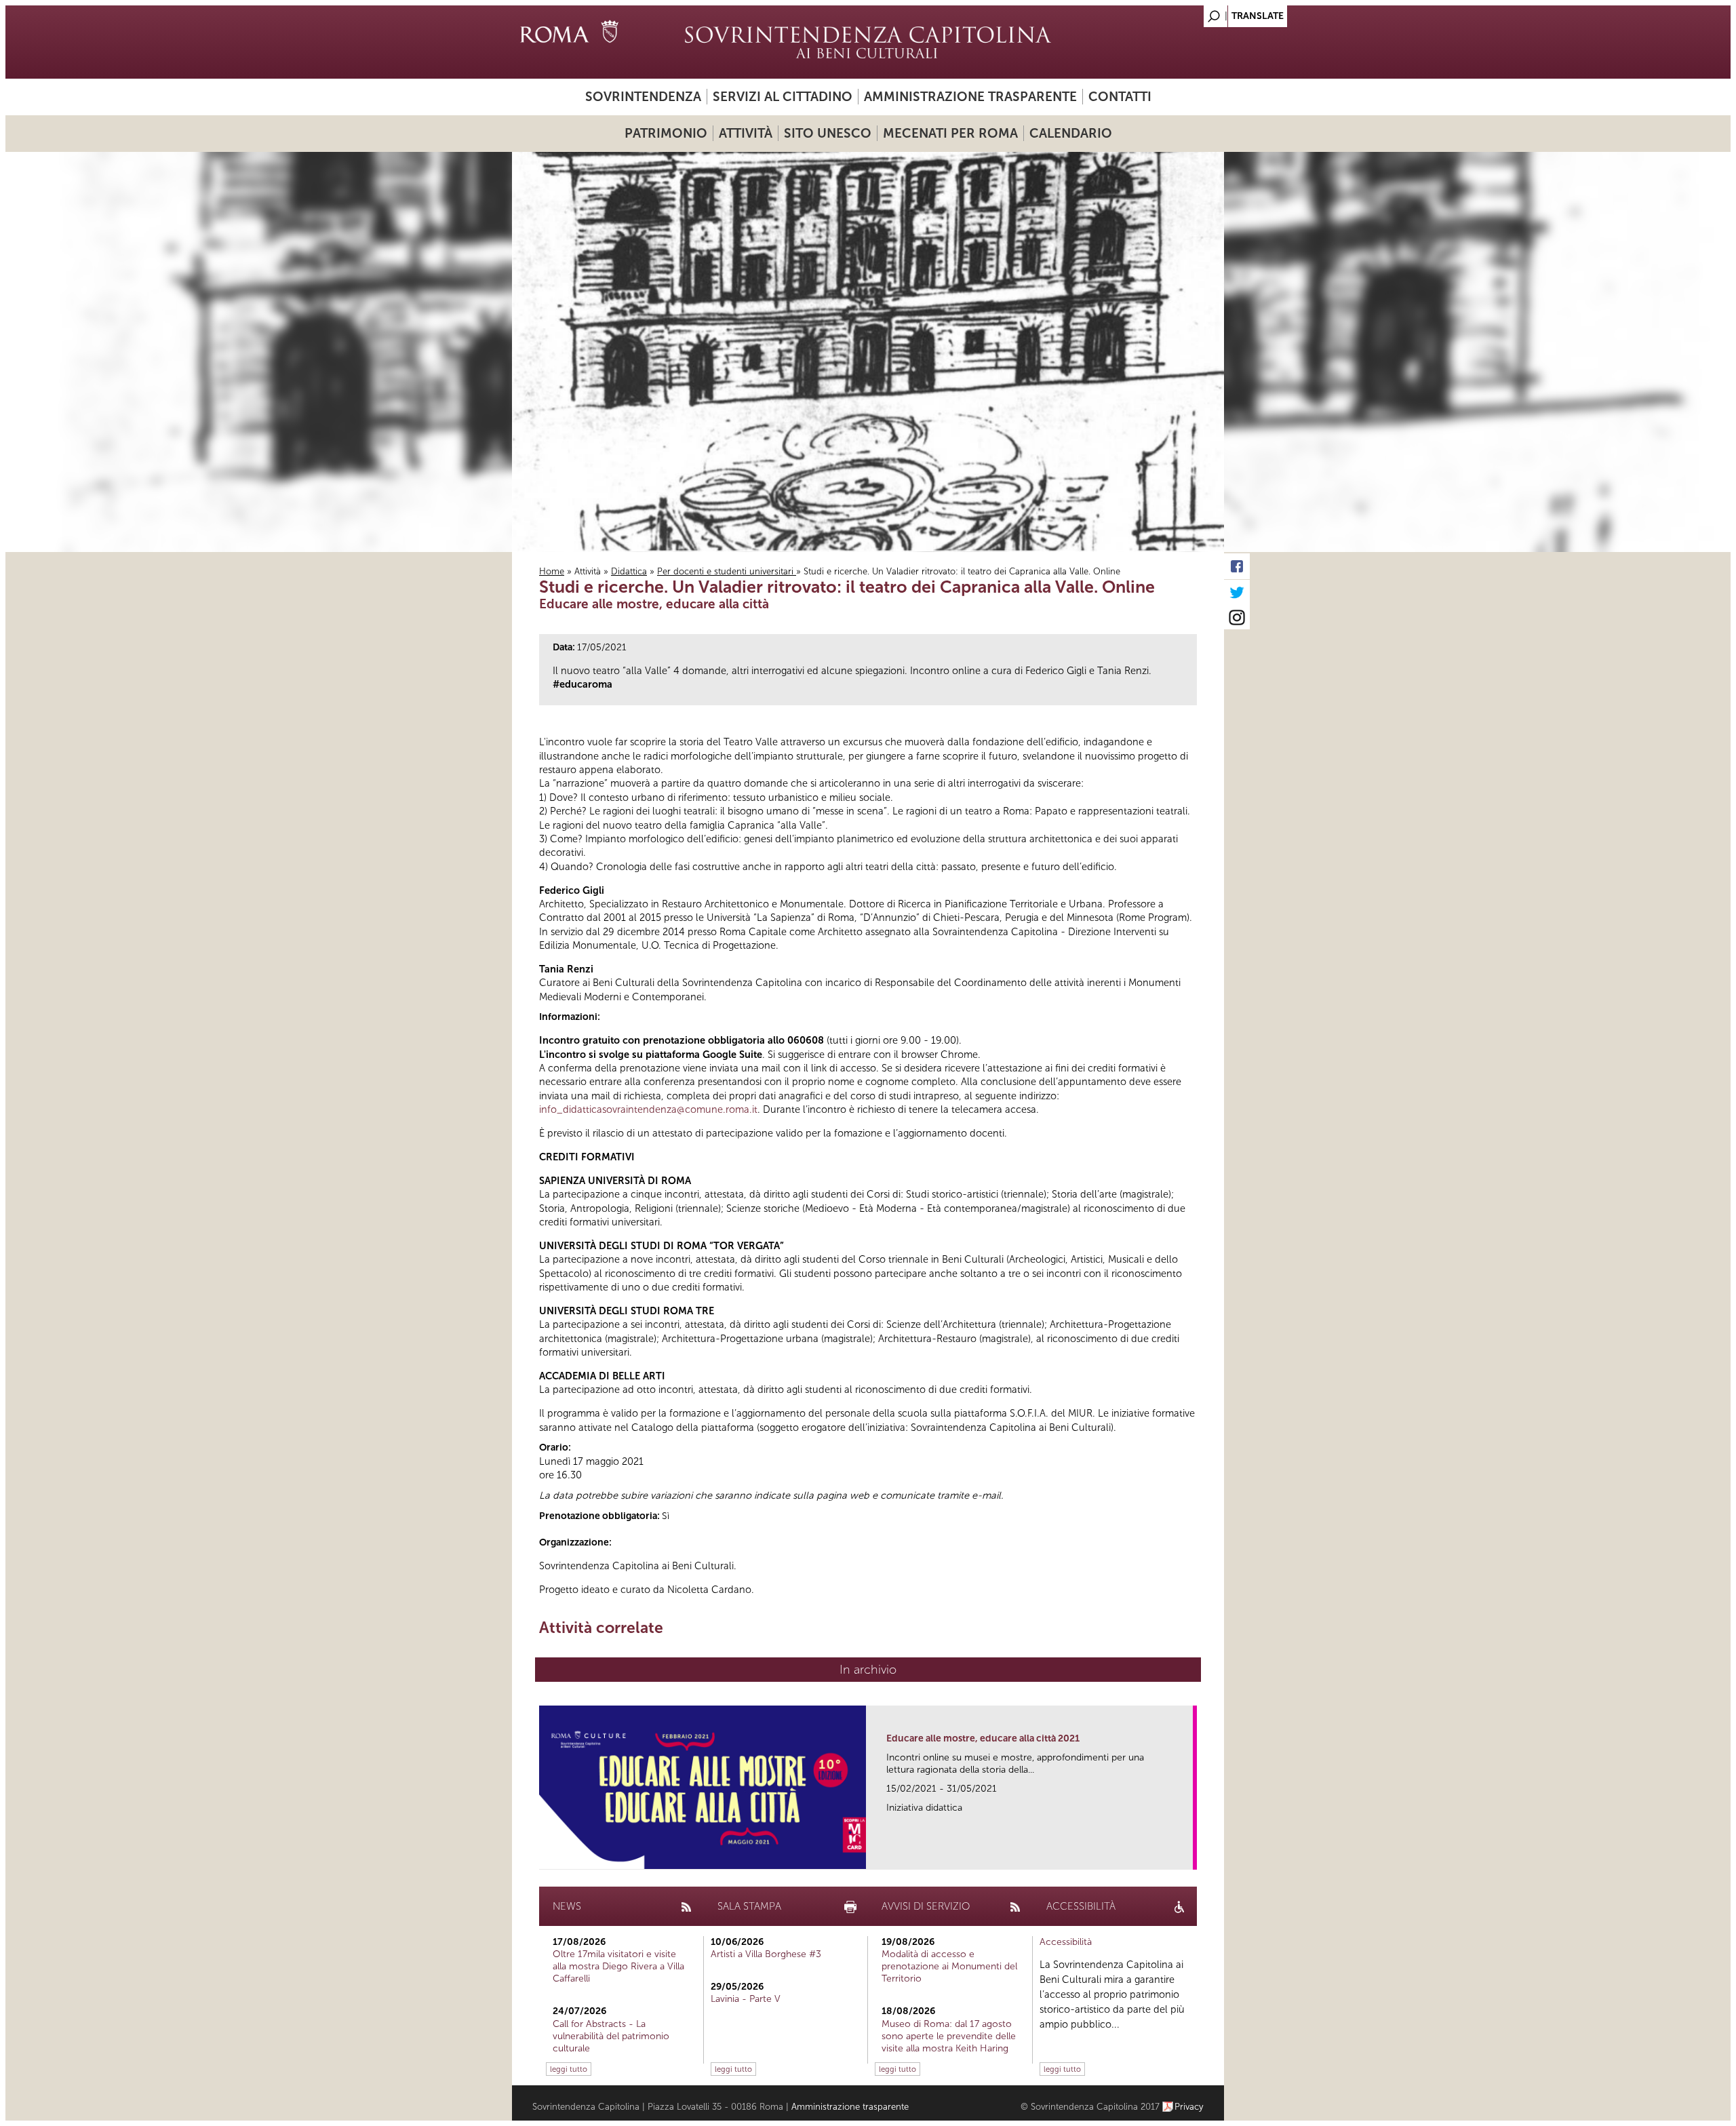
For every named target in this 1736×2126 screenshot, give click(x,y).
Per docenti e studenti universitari (727, 571)
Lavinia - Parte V (746, 1999)
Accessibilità (1066, 1942)
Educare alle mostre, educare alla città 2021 (983, 1738)
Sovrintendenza (643, 97)
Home (552, 571)
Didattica (629, 571)
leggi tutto (569, 2069)
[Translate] (1180, 13)
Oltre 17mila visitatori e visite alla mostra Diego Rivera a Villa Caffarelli (618, 1966)
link (1187, 1855)
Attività (746, 133)
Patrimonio (666, 133)
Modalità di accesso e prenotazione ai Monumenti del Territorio (949, 1966)
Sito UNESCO (828, 133)
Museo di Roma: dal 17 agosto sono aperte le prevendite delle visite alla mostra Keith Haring (949, 2036)
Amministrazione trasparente (970, 97)
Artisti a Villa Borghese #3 (766, 1954)
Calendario (1071, 133)
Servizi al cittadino (783, 97)
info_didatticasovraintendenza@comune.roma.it (648, 1109)
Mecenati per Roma (950, 133)
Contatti (1120, 97)
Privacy (1189, 2107)
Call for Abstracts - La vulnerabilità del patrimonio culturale (611, 2036)
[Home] (868, 42)
